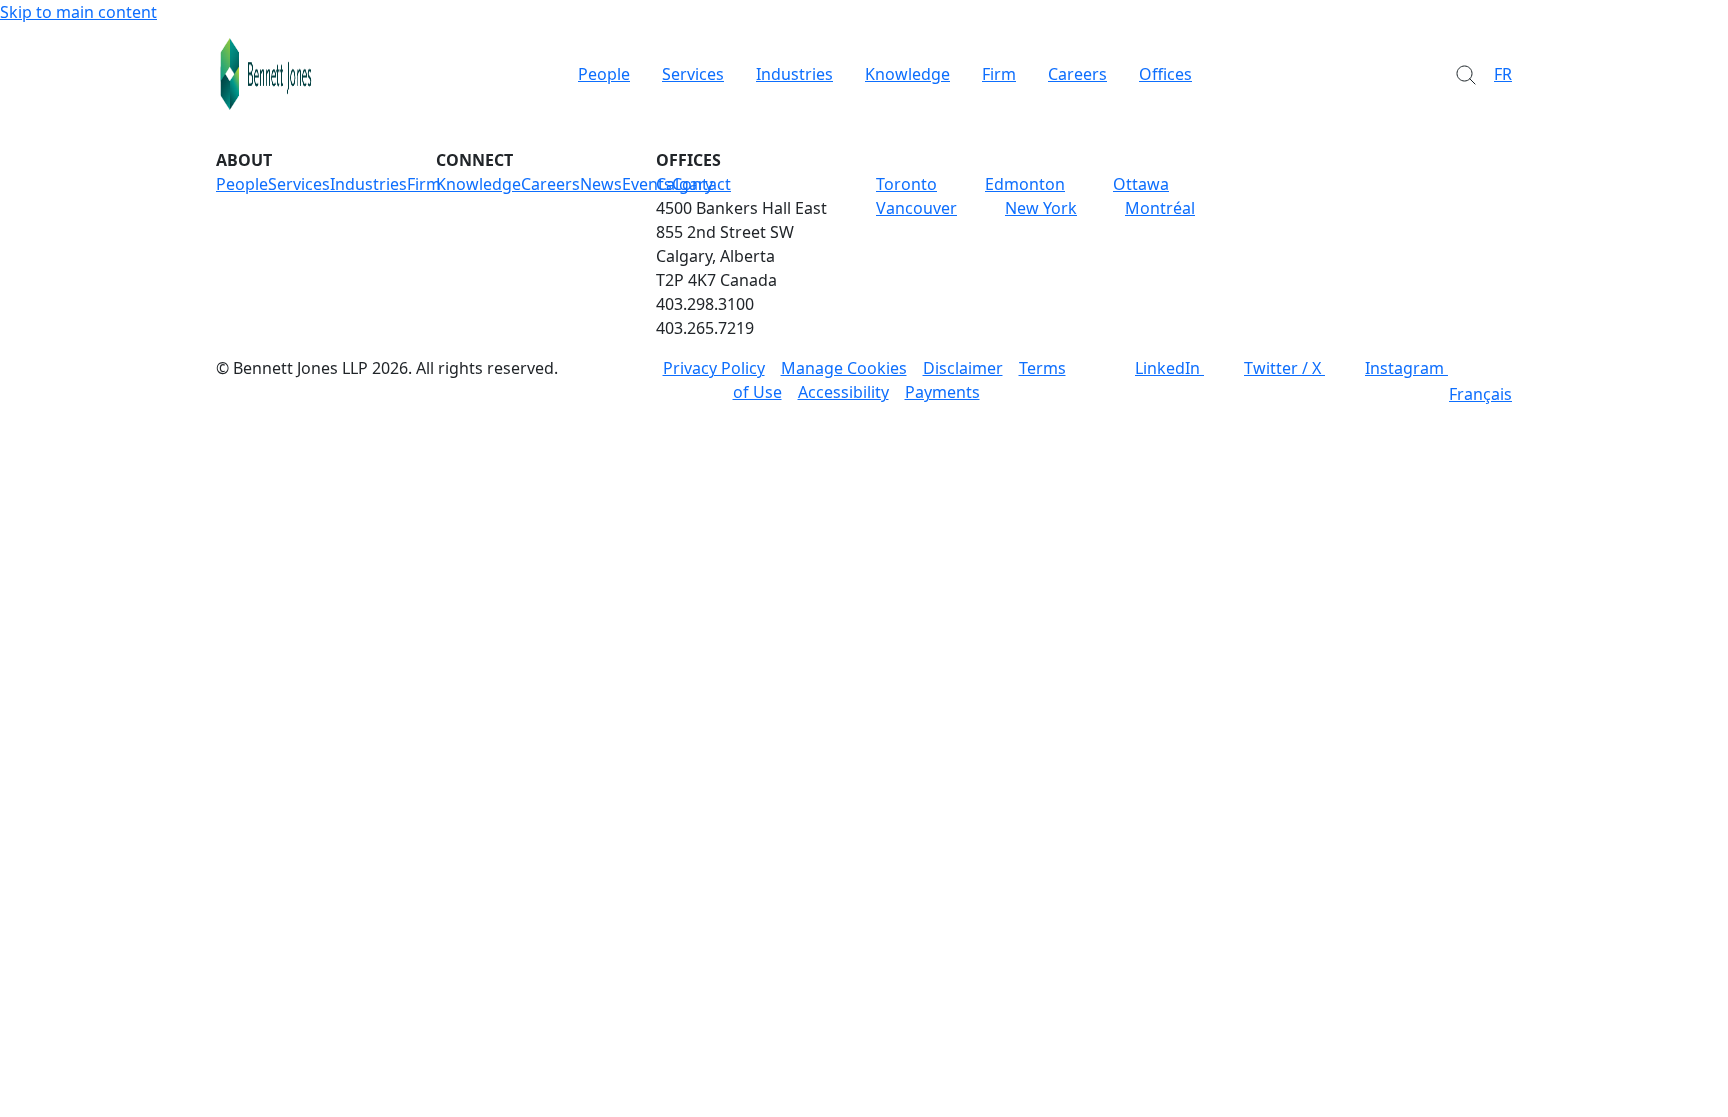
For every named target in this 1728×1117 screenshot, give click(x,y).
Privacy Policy (714, 368)
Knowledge (907, 74)
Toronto (906, 184)
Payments (942, 392)
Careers (1077, 74)
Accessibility (843, 392)
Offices (1165, 74)
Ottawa (1141, 184)
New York (1041, 208)
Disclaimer (963, 368)
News (601, 184)
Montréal (1160, 208)
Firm (999, 74)
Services (693, 74)
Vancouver (916, 208)
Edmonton (1025, 184)
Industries (794, 74)
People (604, 74)
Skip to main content (78, 12)
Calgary (684, 184)
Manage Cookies (844, 368)
